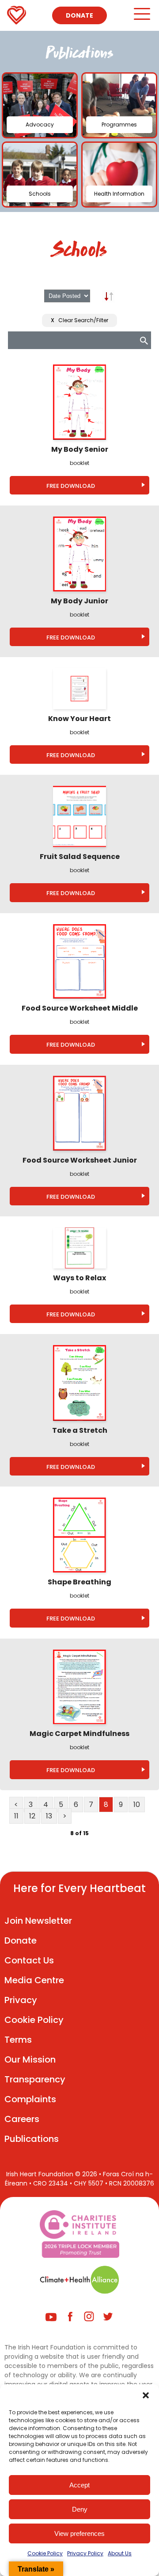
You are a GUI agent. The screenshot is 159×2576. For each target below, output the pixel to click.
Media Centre (34, 1980)
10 (137, 1805)
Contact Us (29, 1960)
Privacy (21, 2000)
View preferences (79, 2533)
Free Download (71, 486)
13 (49, 1816)
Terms (18, 2040)
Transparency (35, 2079)
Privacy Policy (85, 2553)
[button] (146, 2395)
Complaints (30, 2099)
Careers (22, 2119)
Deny (80, 2509)
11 (16, 1816)
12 (32, 1816)
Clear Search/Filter (79, 320)
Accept (79, 2485)
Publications (32, 2139)
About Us (120, 2553)
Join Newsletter (38, 1921)
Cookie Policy (45, 2553)
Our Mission (30, 2059)
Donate (79, 15)
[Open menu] (142, 18)
